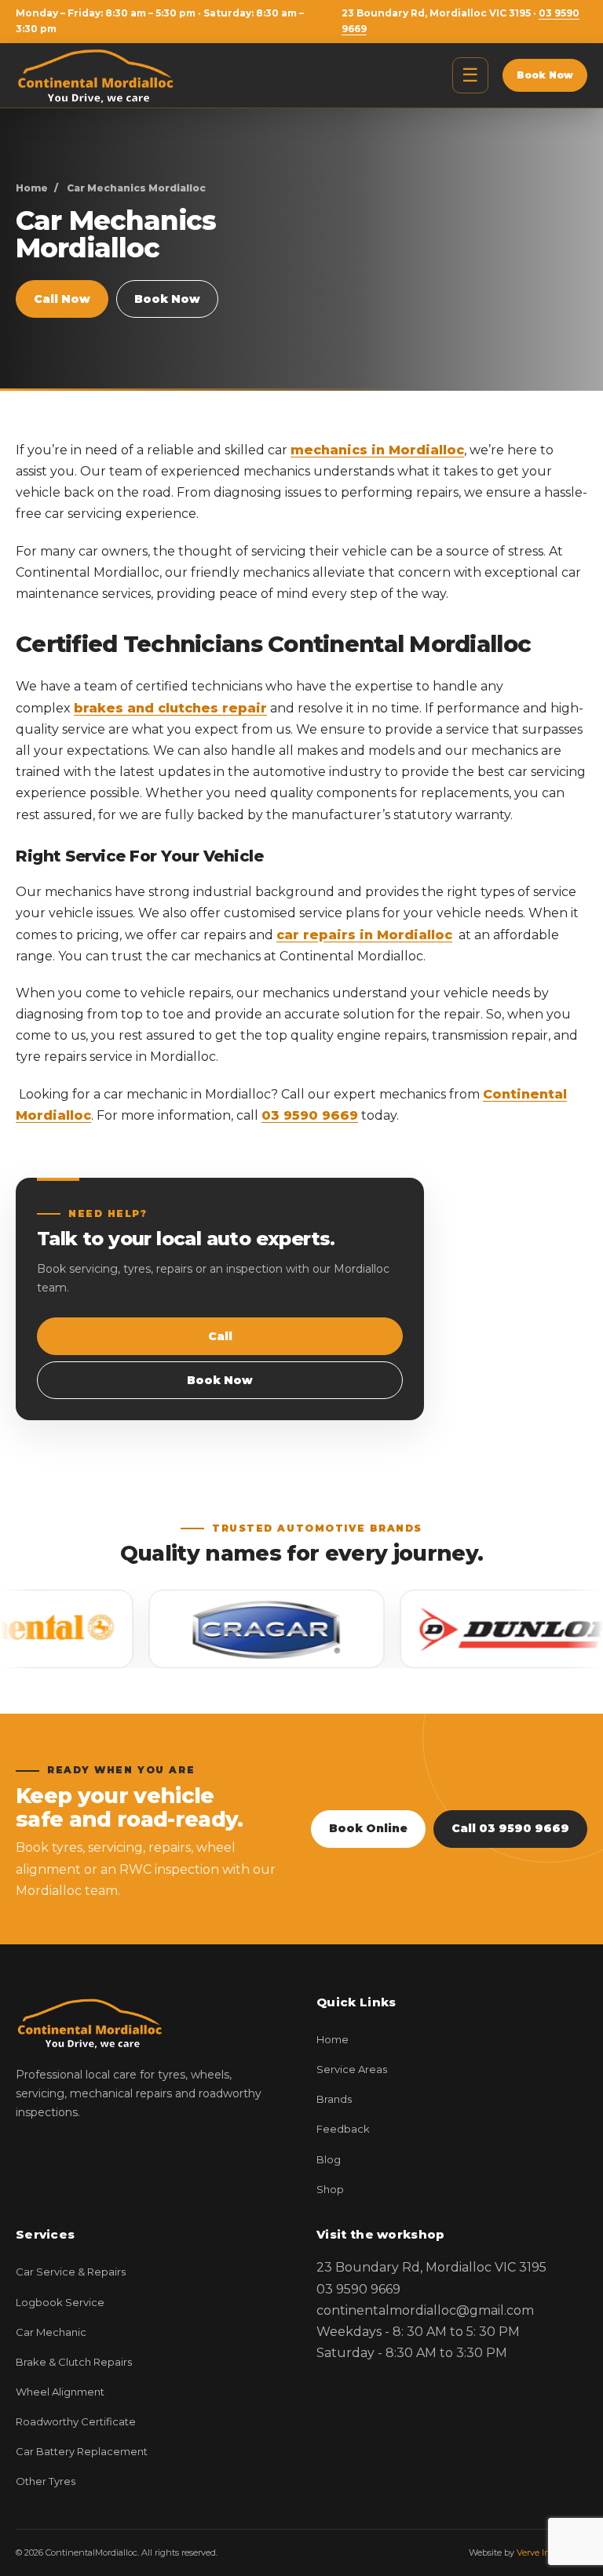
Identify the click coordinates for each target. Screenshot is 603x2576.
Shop (330, 2189)
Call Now (62, 299)
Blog (329, 2159)
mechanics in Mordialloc (377, 450)
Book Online (368, 1828)
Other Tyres (46, 2481)
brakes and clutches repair (170, 708)
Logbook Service (60, 2302)
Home (32, 188)
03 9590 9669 (310, 1115)
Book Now (545, 75)
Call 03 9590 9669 (510, 1828)
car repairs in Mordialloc (364, 935)
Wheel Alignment (60, 2392)
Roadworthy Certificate (76, 2421)
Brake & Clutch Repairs (74, 2362)
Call (220, 1336)
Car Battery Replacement (82, 2451)
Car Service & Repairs (71, 2272)
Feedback (343, 2129)
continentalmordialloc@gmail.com (425, 2310)
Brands (334, 2099)
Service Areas (352, 2069)
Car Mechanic (51, 2332)
